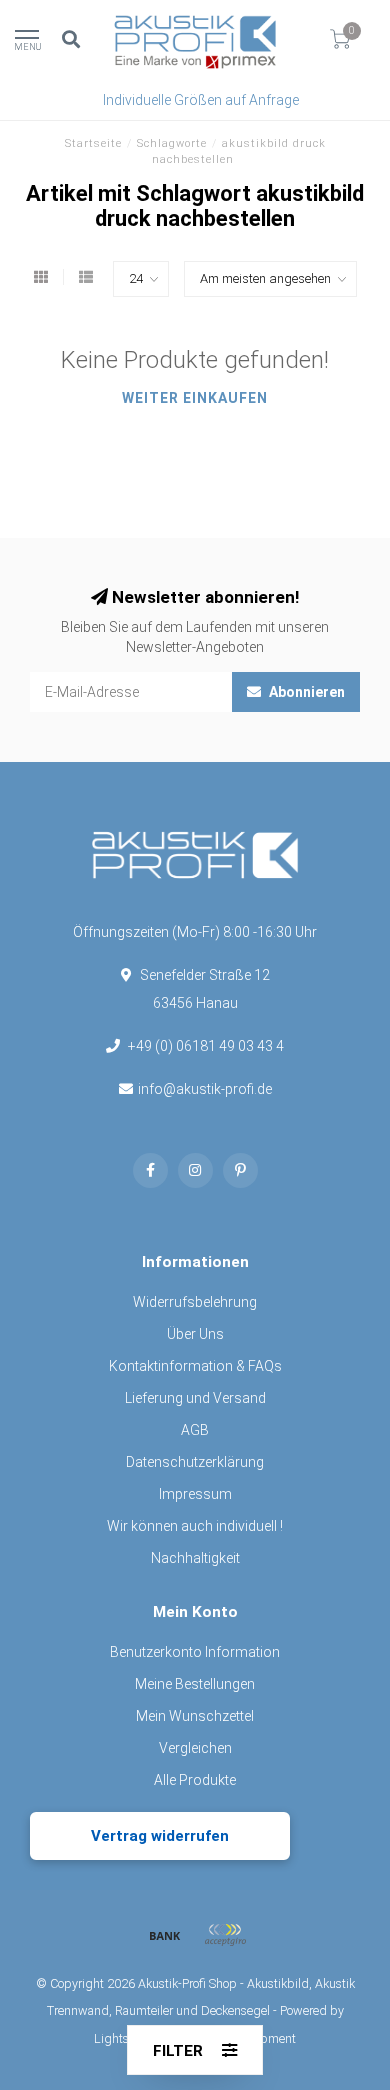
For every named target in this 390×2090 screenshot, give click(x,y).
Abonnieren (305, 692)
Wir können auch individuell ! (195, 1526)
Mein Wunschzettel (195, 1716)
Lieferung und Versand (195, 1398)
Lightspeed (125, 2038)
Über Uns (195, 1334)
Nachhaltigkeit (195, 1558)
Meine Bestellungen (195, 1684)
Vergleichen (195, 1748)
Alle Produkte (195, 1780)
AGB (195, 1430)
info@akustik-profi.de (205, 1089)
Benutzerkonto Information (195, 1652)
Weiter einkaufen (195, 398)
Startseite (93, 143)
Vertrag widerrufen (160, 1836)
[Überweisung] (165, 1935)
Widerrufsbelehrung (195, 1302)
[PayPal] (225, 1935)
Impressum (195, 1494)
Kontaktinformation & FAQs (195, 1366)
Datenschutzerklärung (195, 1462)
